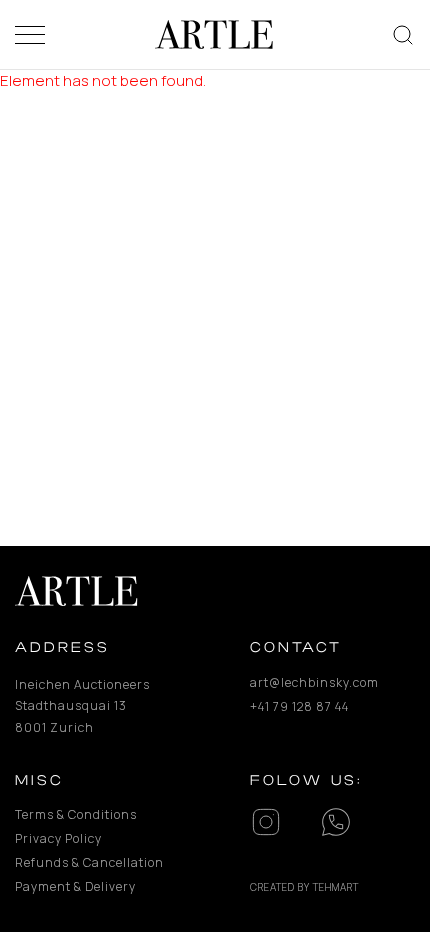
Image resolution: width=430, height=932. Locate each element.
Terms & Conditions (76, 814)
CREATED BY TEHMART (304, 887)
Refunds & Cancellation (89, 862)
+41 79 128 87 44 (299, 706)
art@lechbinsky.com (314, 682)
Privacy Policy (58, 838)
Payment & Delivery (75, 886)
